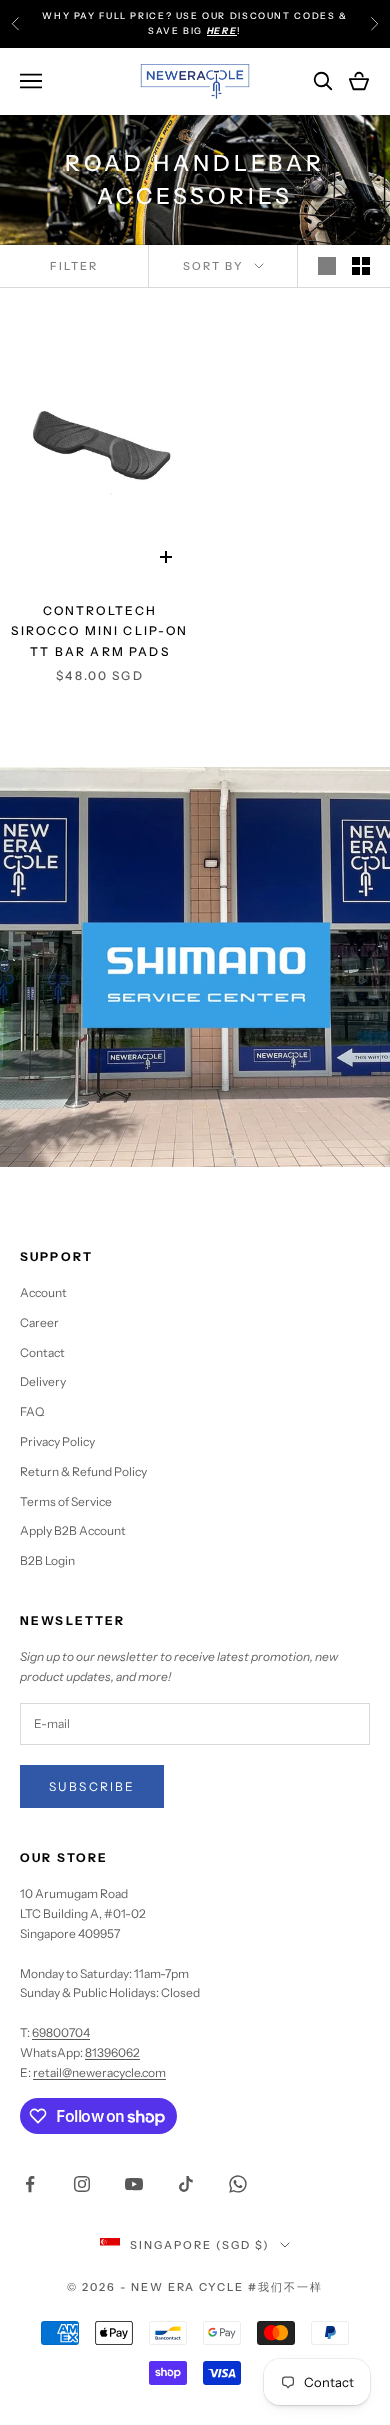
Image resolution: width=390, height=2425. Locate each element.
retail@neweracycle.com (99, 2072)
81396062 (112, 2052)
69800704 (61, 2032)
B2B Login (47, 1560)
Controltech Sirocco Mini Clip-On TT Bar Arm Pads (99, 631)
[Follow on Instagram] (82, 2184)
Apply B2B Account (73, 1530)
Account (43, 1292)
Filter (74, 266)
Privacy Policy (57, 1441)
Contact (42, 1352)
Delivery (43, 1381)
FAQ (32, 1411)
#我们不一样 (285, 2287)
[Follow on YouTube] (134, 2184)
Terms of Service (66, 1501)
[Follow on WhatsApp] (238, 2184)
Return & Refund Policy (83, 1471)
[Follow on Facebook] (30, 2184)
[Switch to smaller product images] (361, 266)
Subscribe (92, 1786)
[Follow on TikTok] (186, 2184)
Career (39, 1322)
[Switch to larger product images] (327, 266)
